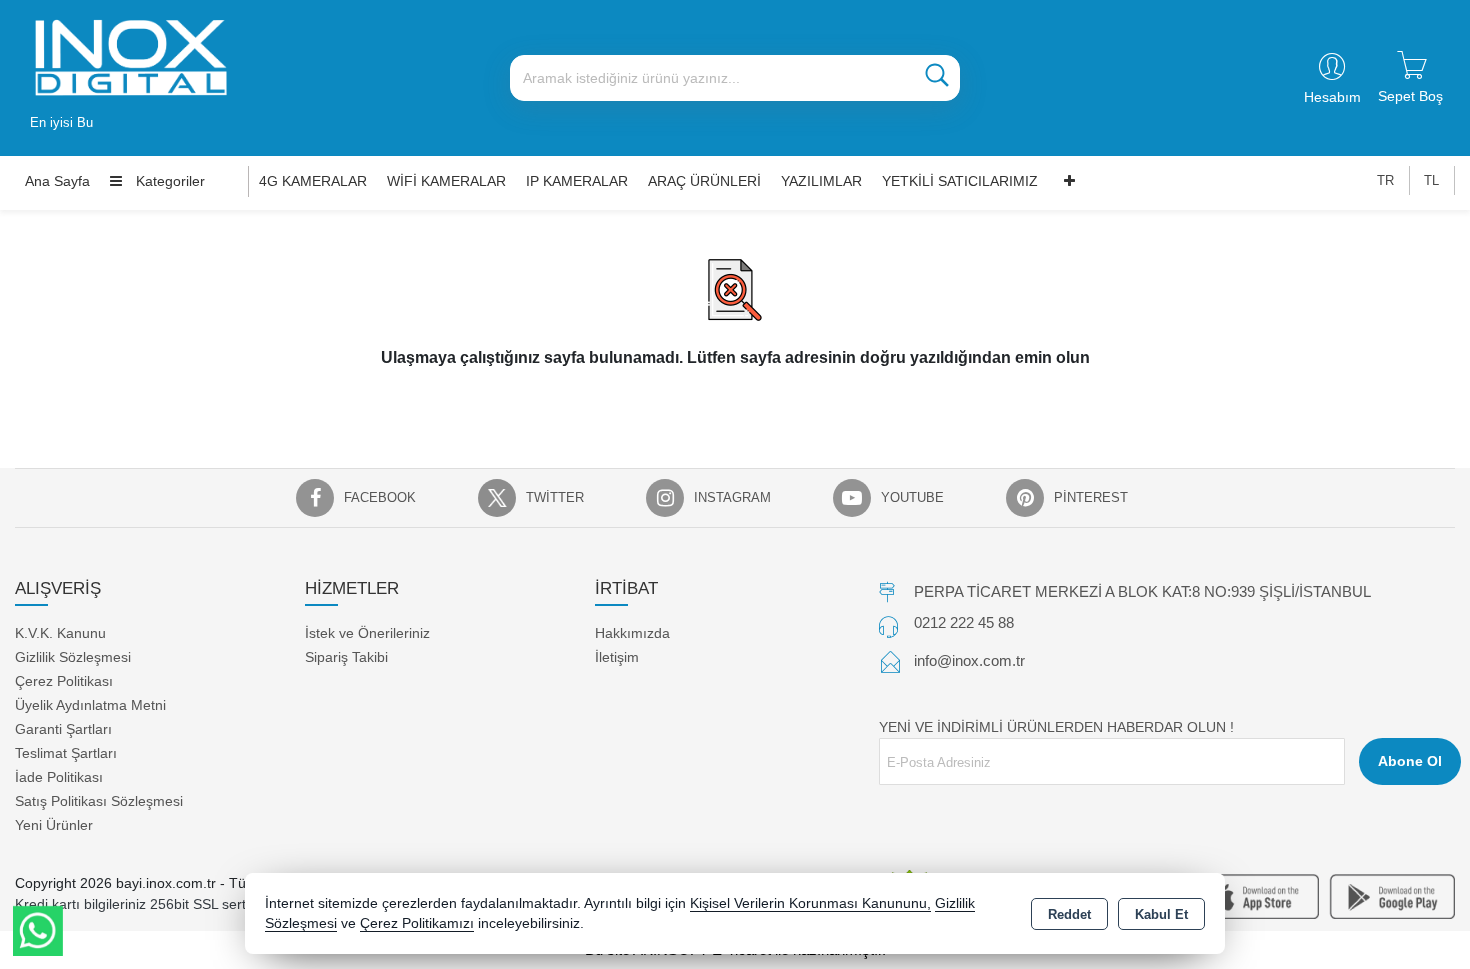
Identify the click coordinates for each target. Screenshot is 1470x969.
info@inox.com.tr (969, 660)
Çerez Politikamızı (417, 923)
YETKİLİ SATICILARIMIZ (960, 181)
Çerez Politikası (64, 681)
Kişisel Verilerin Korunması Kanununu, (810, 903)
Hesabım (1332, 97)
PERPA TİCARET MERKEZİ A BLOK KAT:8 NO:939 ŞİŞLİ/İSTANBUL (1142, 591)
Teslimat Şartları (66, 753)
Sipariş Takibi (346, 657)
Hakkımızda (632, 633)
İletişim (617, 657)
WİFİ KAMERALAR (446, 181)
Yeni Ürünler (54, 825)
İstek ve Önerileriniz (367, 633)
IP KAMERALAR (577, 181)
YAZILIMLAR (821, 181)
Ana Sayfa (57, 181)
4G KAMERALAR (313, 181)
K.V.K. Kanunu (60, 633)
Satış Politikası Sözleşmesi (99, 801)
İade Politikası (59, 777)
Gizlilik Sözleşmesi (73, 657)
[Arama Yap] (937, 78)
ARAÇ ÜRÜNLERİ (704, 181)
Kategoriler (168, 181)
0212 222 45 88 (964, 622)
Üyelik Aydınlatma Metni (90, 705)
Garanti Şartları (63, 729)
